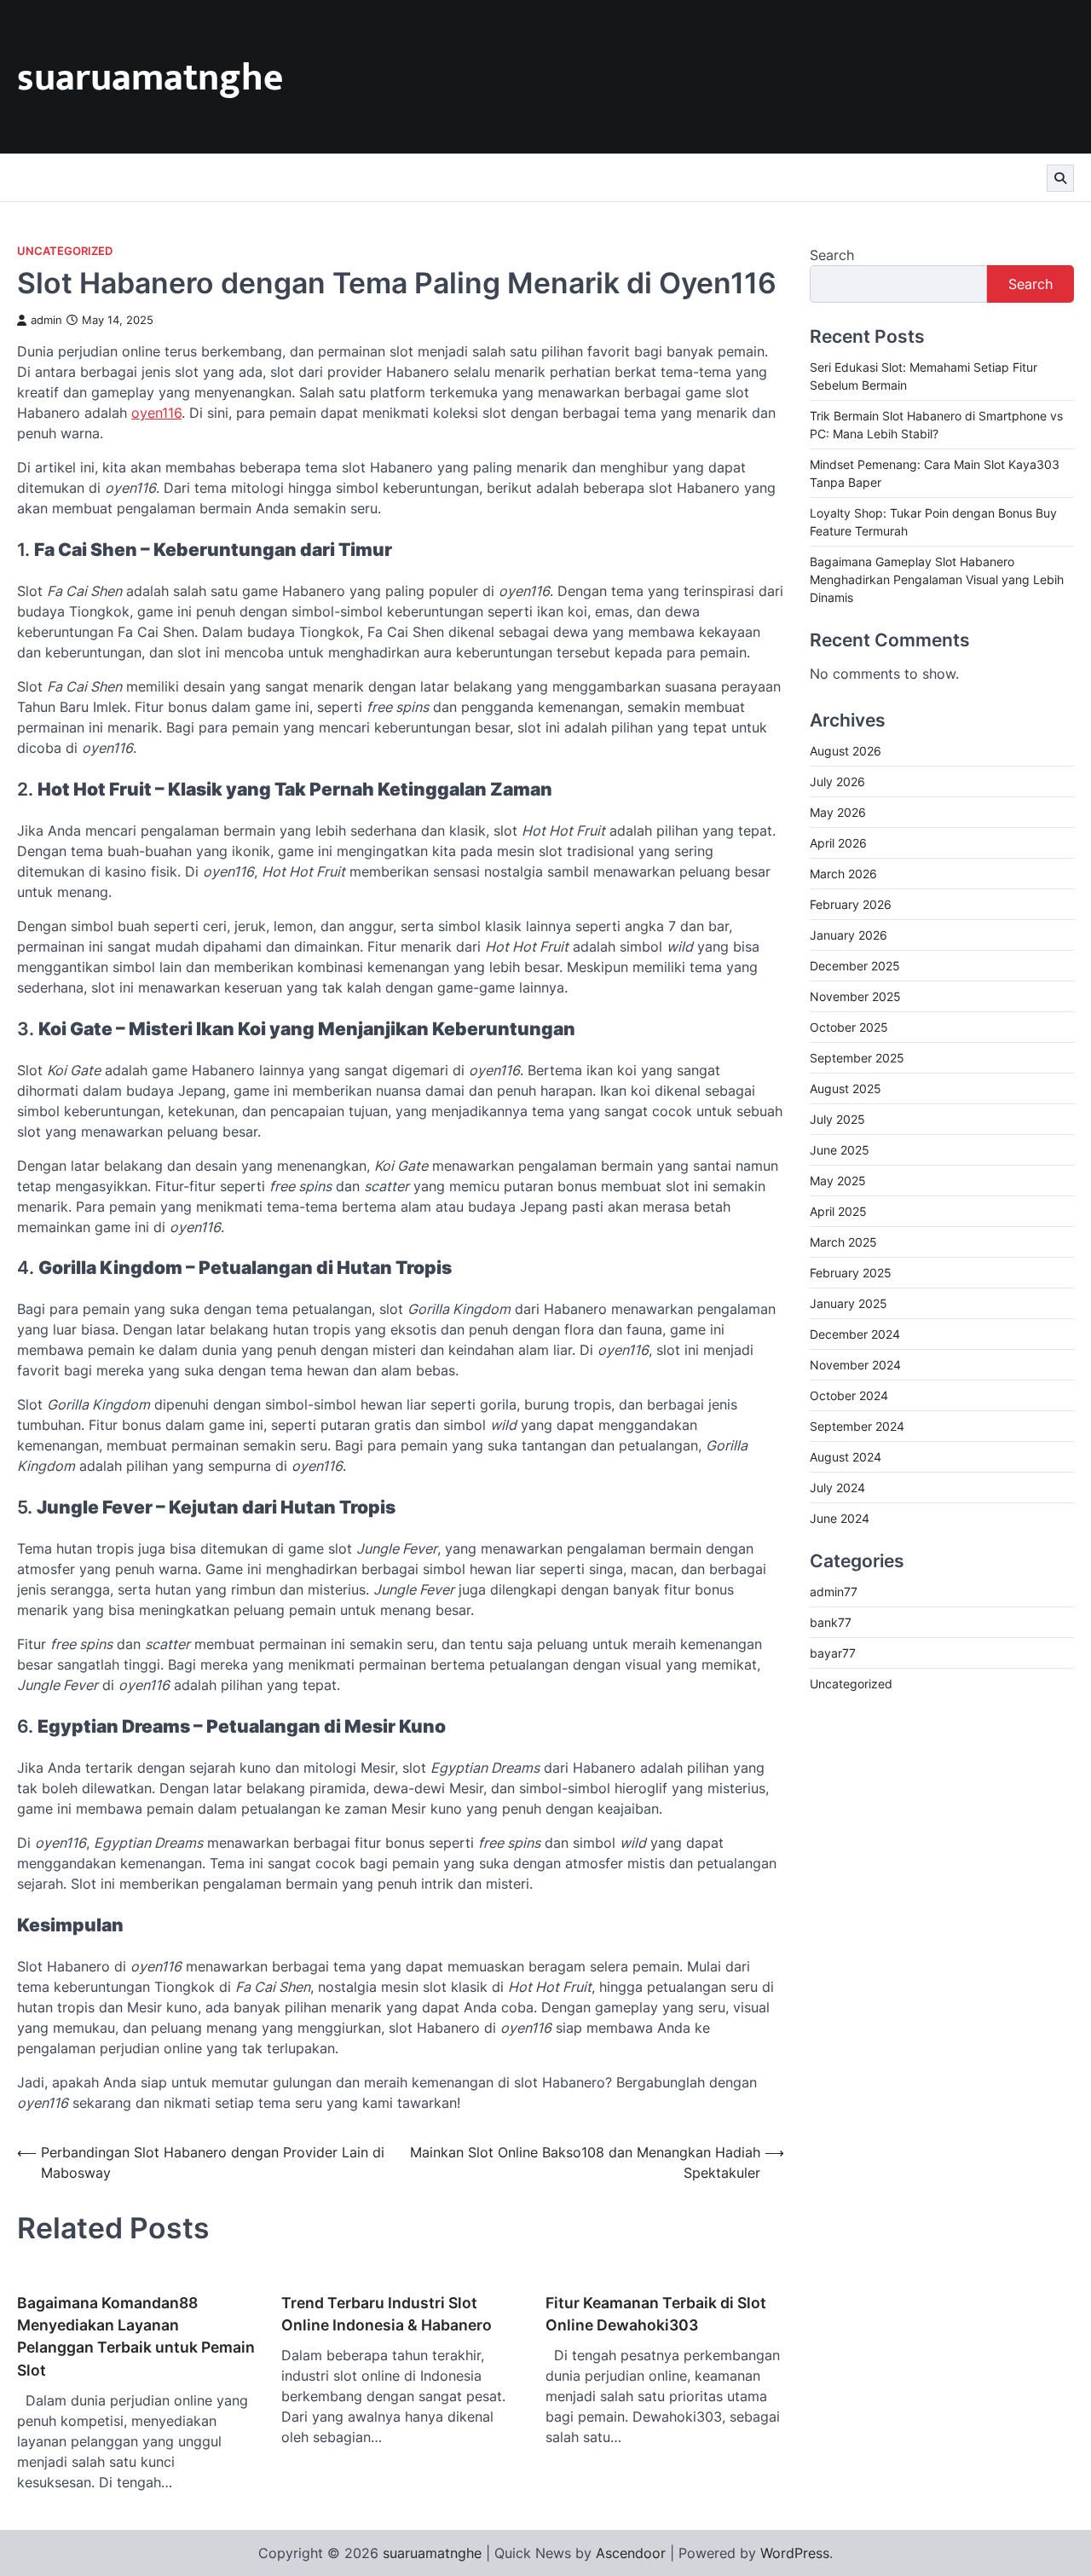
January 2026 (849, 935)
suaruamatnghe (150, 78)
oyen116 (156, 413)
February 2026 (851, 904)
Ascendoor (631, 2553)
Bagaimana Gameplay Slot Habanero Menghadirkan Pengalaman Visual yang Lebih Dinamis (937, 579)
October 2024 (849, 1395)
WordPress (795, 2553)
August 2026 (846, 751)
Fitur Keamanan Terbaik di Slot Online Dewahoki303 (656, 2314)
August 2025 (846, 1088)
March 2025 (843, 1242)
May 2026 (838, 812)
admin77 (834, 1592)
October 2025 (849, 1027)
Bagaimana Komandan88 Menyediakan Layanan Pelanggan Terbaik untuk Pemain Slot (136, 2336)
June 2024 (840, 1518)
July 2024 (837, 1488)
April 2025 (838, 1211)
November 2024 (855, 1365)
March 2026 (843, 874)
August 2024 (846, 1457)
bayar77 (833, 1654)
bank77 (831, 1623)
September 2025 (857, 1058)
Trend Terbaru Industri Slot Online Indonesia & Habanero (387, 2314)
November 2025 (855, 996)
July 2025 (837, 1119)
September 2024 (857, 1426)
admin (46, 320)
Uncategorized (65, 251)
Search (832, 255)
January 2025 (849, 1303)
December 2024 (855, 1334)
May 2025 (838, 1181)
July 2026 (837, 781)
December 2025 (855, 966)
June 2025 (840, 1150)
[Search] (1060, 178)
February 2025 (851, 1273)
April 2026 (838, 843)
